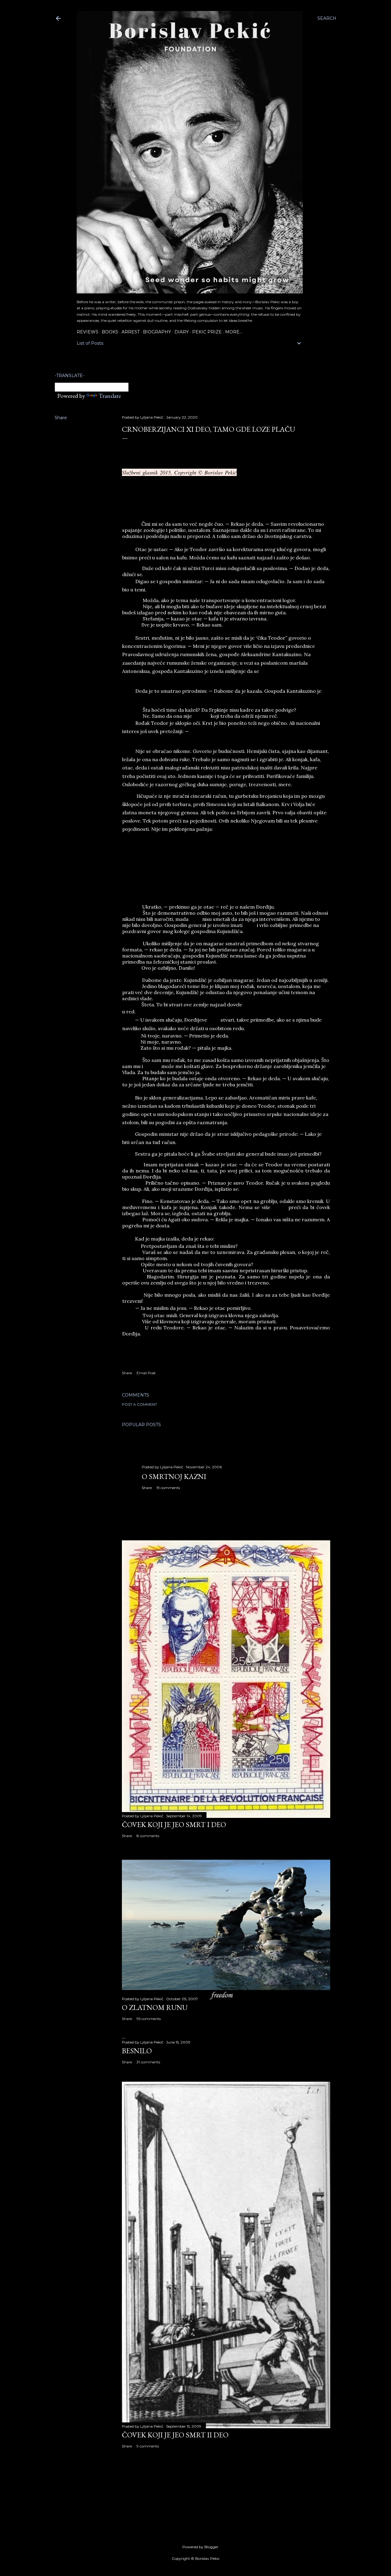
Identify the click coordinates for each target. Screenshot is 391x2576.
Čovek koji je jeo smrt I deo (174, 1824)
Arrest (131, 332)
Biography (157, 332)
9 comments (148, 2446)
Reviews (88, 332)
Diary (182, 332)
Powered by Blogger (200, 2547)
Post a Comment (139, 1404)
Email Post (146, 1373)
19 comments (168, 1488)
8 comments (148, 1836)
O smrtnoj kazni (174, 1476)
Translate (110, 396)
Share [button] (61, 418)
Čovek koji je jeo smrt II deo (175, 2435)
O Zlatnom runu (155, 2007)
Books (110, 332)
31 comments (148, 2062)
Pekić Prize (207, 332)
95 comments (149, 2019)
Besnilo (137, 2051)
